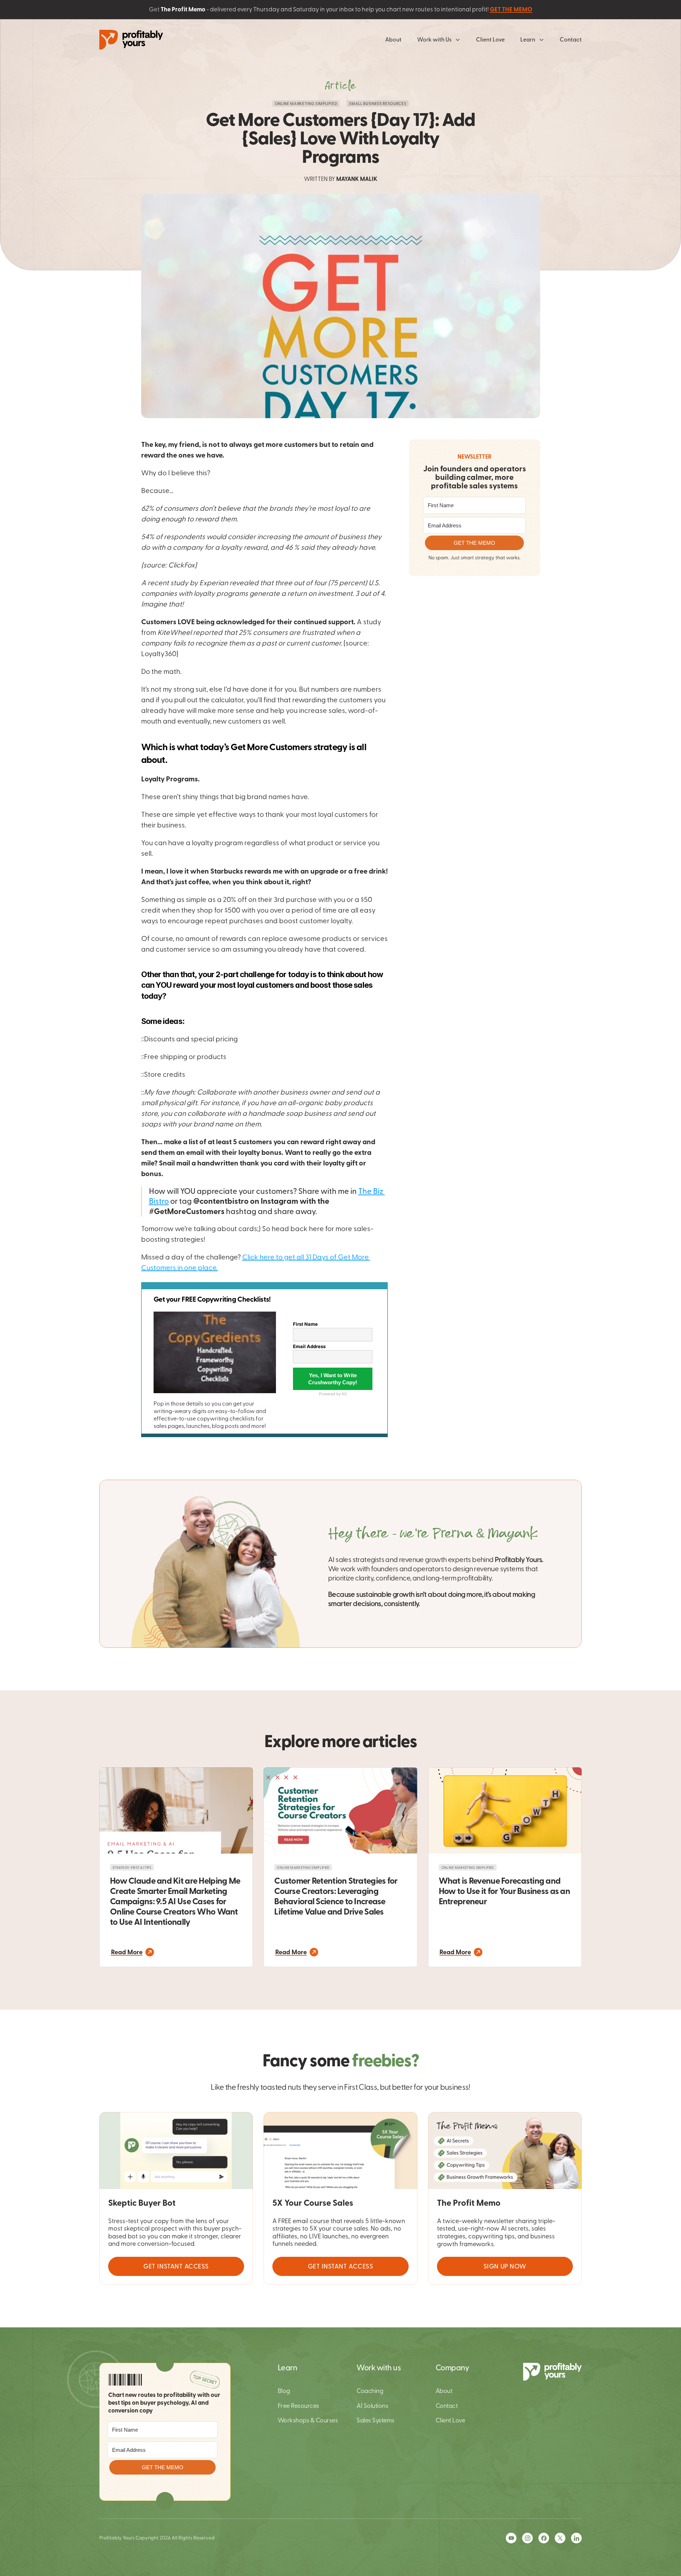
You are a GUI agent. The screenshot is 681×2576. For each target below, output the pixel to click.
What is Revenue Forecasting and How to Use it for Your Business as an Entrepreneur (505, 1891)
